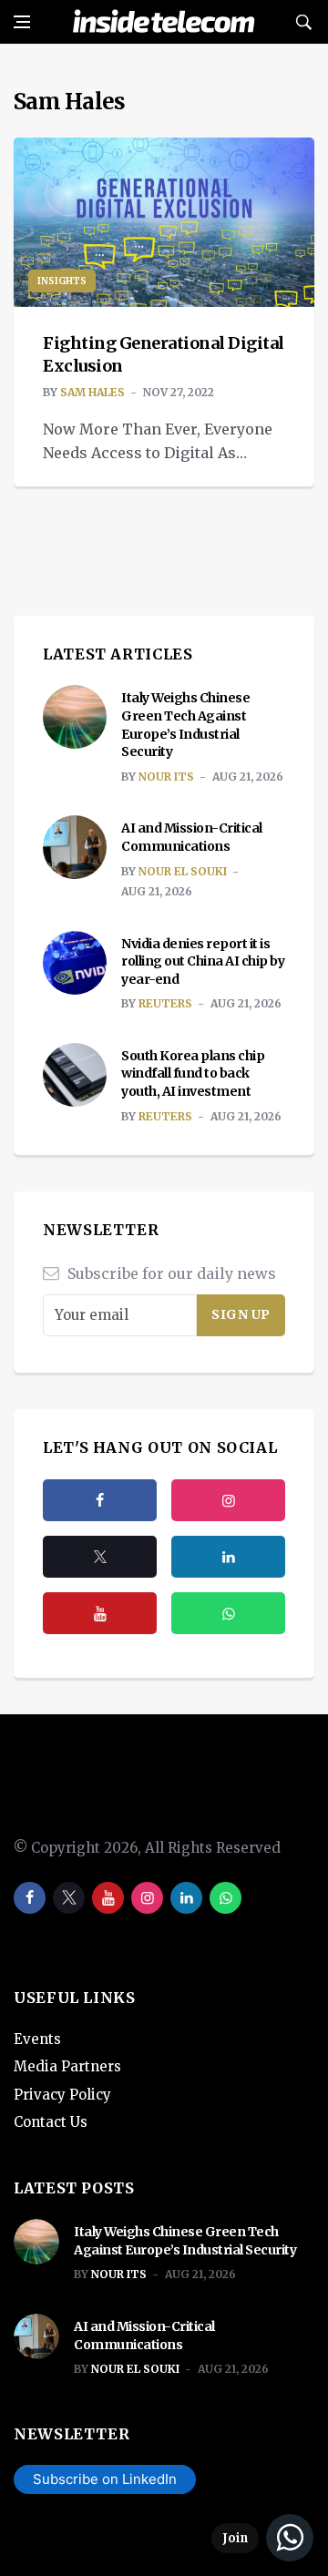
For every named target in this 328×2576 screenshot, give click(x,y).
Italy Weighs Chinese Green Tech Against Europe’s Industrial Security (185, 725)
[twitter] (100, 1557)
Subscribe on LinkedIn (105, 2479)
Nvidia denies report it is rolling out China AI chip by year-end (203, 961)
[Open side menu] (22, 22)
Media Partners (67, 2066)
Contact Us (51, 2122)
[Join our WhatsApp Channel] (262, 2538)
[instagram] (228, 1500)
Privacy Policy (62, 2095)
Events (37, 2039)
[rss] (228, 1557)
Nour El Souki (183, 871)
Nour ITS (166, 777)
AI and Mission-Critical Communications (192, 837)
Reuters (165, 1003)
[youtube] (100, 1613)
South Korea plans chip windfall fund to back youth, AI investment (193, 1073)
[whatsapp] (225, 1898)
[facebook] (100, 1500)
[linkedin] (186, 1898)
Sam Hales (92, 392)
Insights (62, 281)
